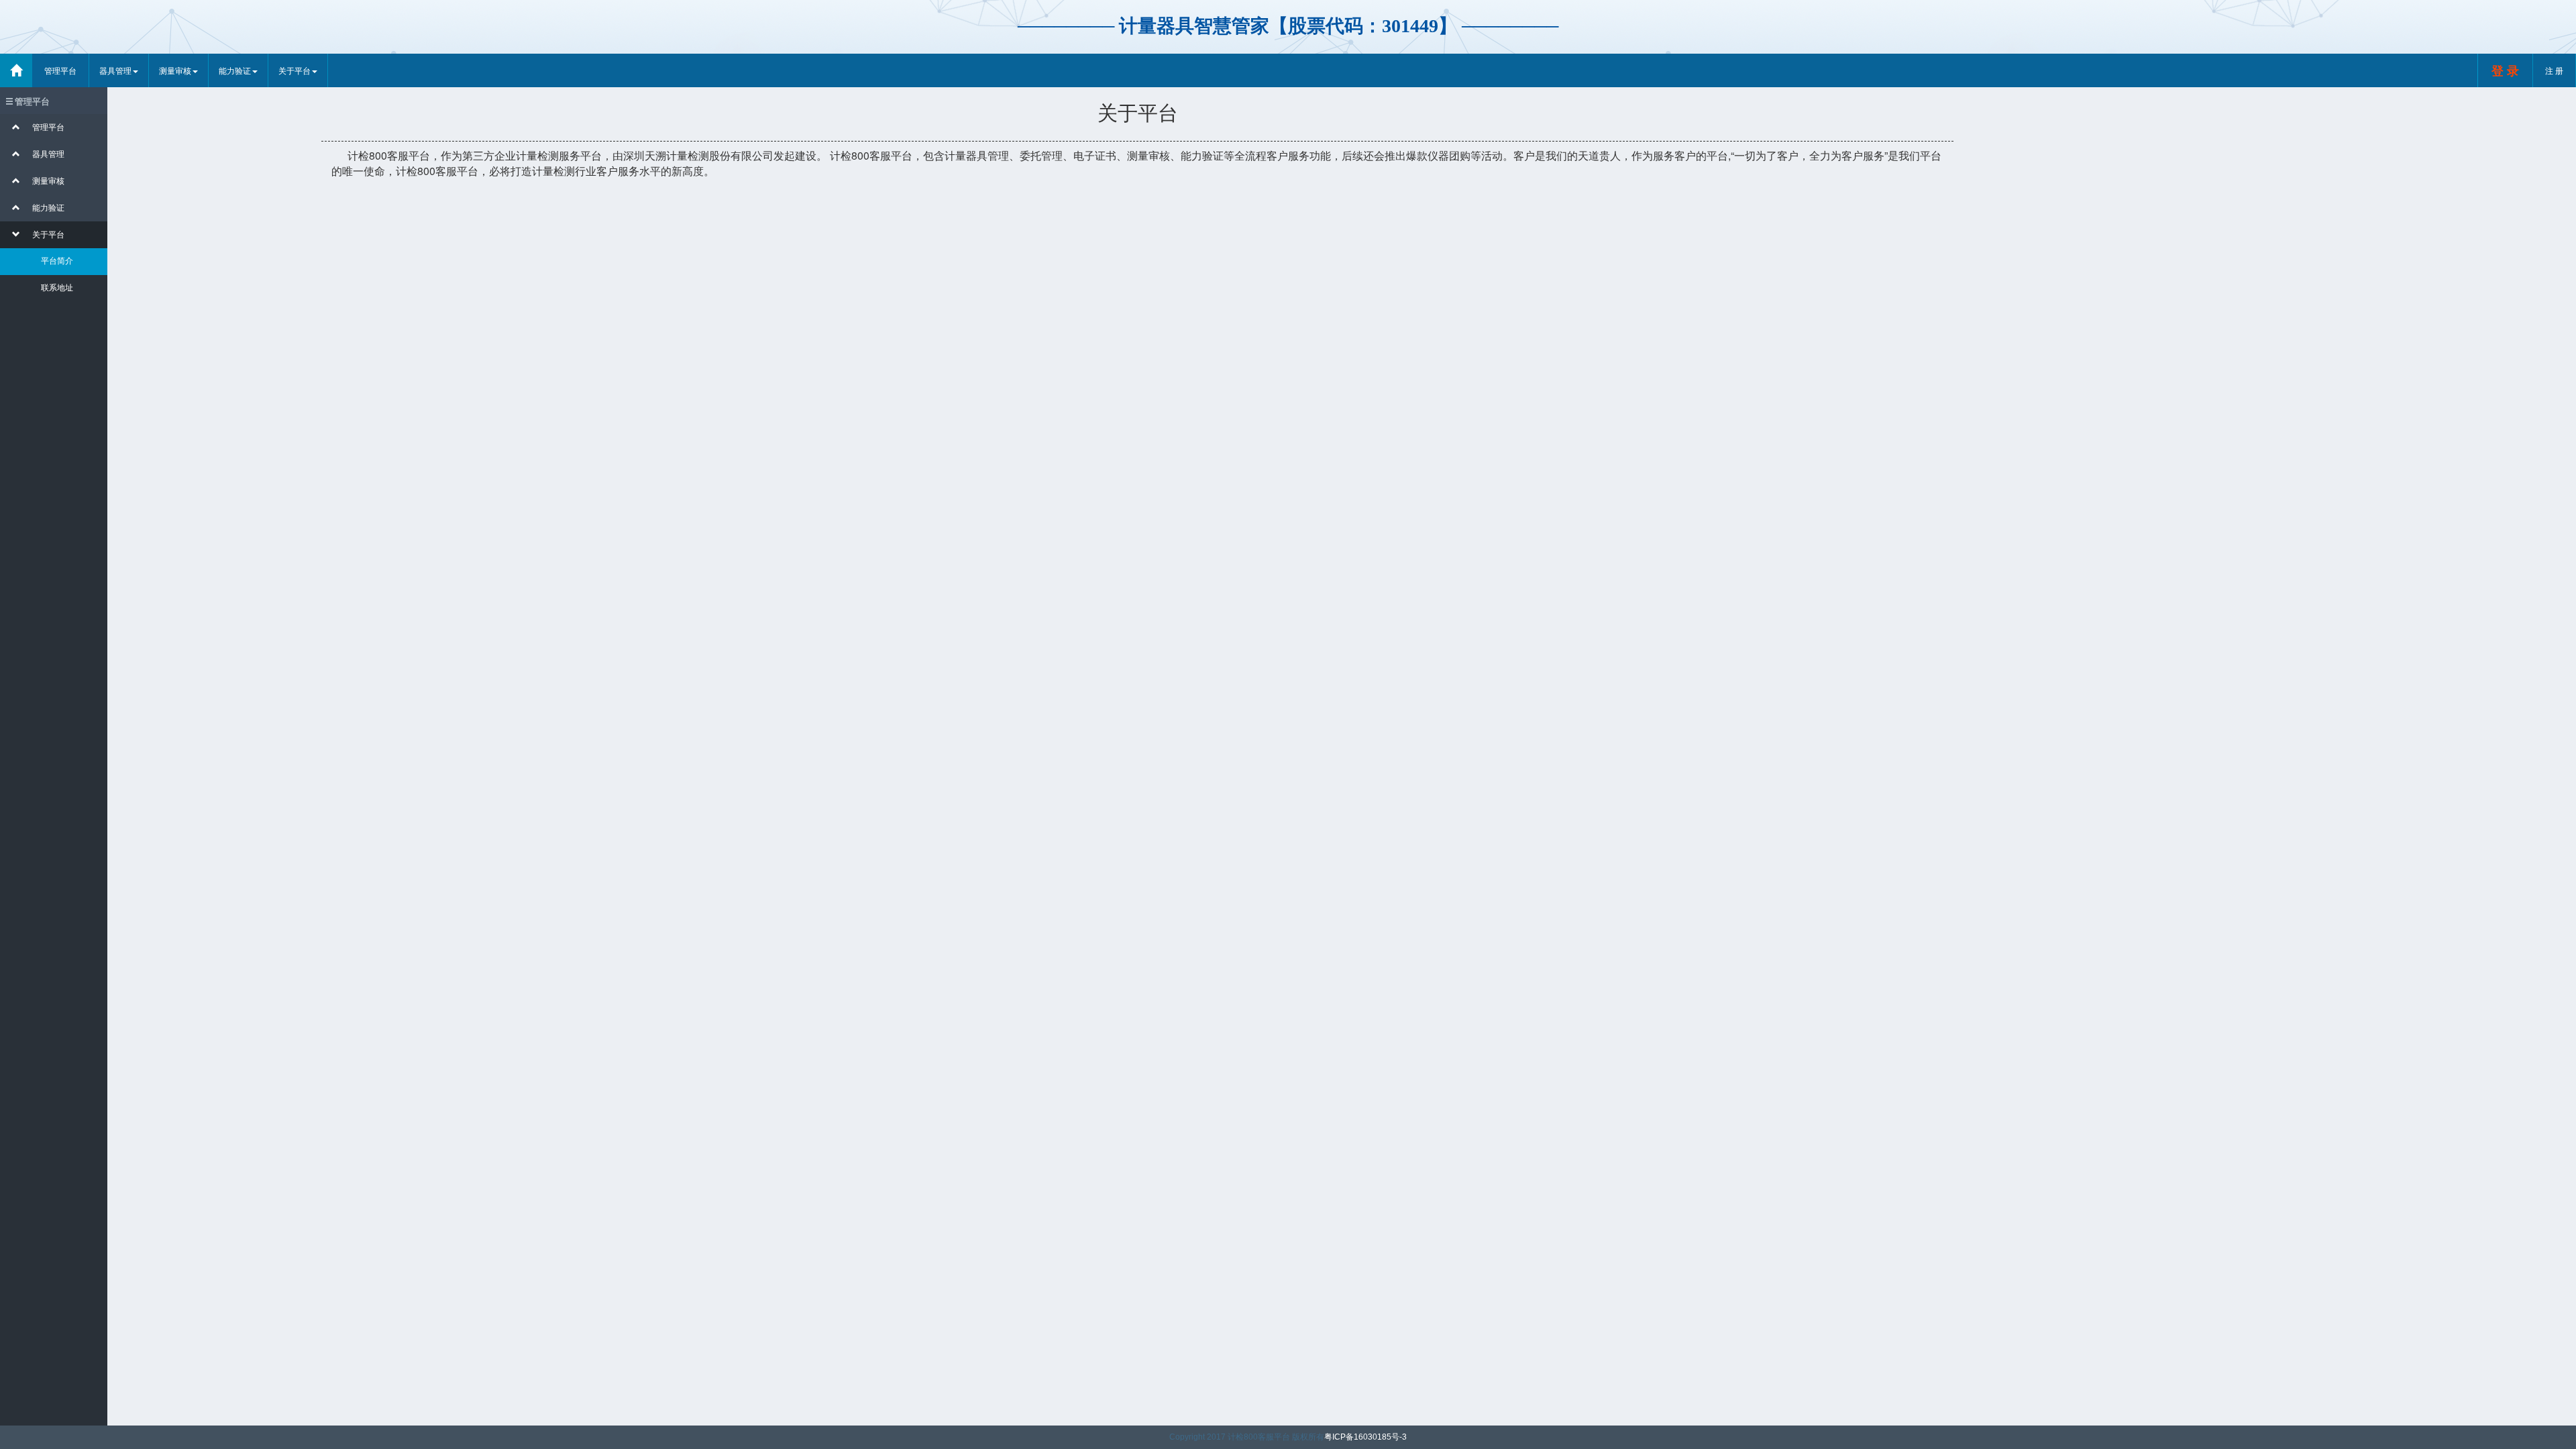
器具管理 (115, 70)
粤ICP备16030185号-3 (1365, 1437)
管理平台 (60, 70)
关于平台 (294, 70)
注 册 (2554, 70)
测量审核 (175, 70)
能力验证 (235, 70)
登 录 (2505, 70)
